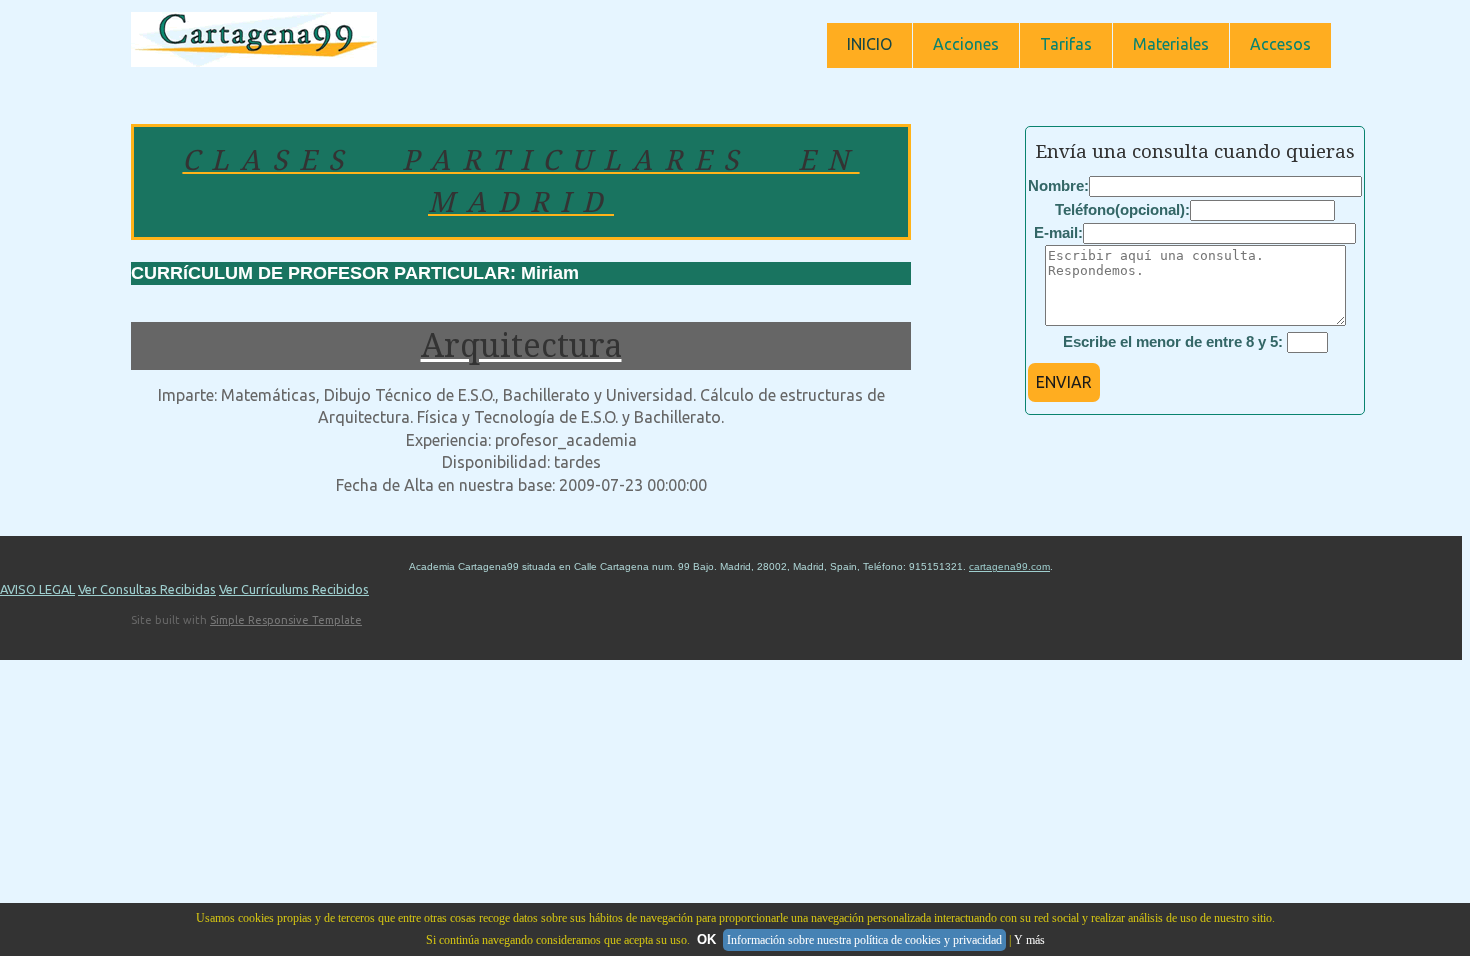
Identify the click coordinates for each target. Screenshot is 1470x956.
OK (706, 939)
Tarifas (1066, 44)
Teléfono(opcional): (1122, 209)
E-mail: (1058, 232)
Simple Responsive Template (286, 620)
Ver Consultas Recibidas (147, 589)
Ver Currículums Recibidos (294, 589)
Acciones (966, 44)
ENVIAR (1064, 382)
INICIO (869, 44)
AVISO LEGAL (37, 589)
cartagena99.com (1009, 566)
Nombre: (1058, 185)
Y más (1029, 940)
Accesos (1280, 44)
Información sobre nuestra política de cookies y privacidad (864, 940)
